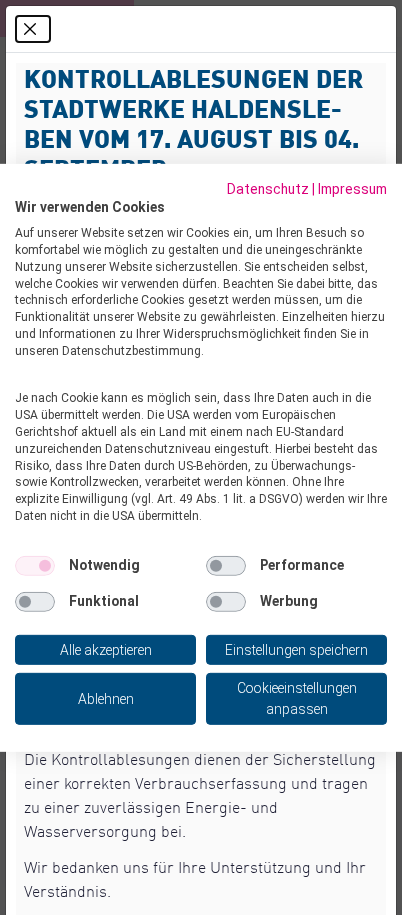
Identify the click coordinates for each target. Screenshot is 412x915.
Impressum (352, 188)
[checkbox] (35, 566)
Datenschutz (268, 188)
